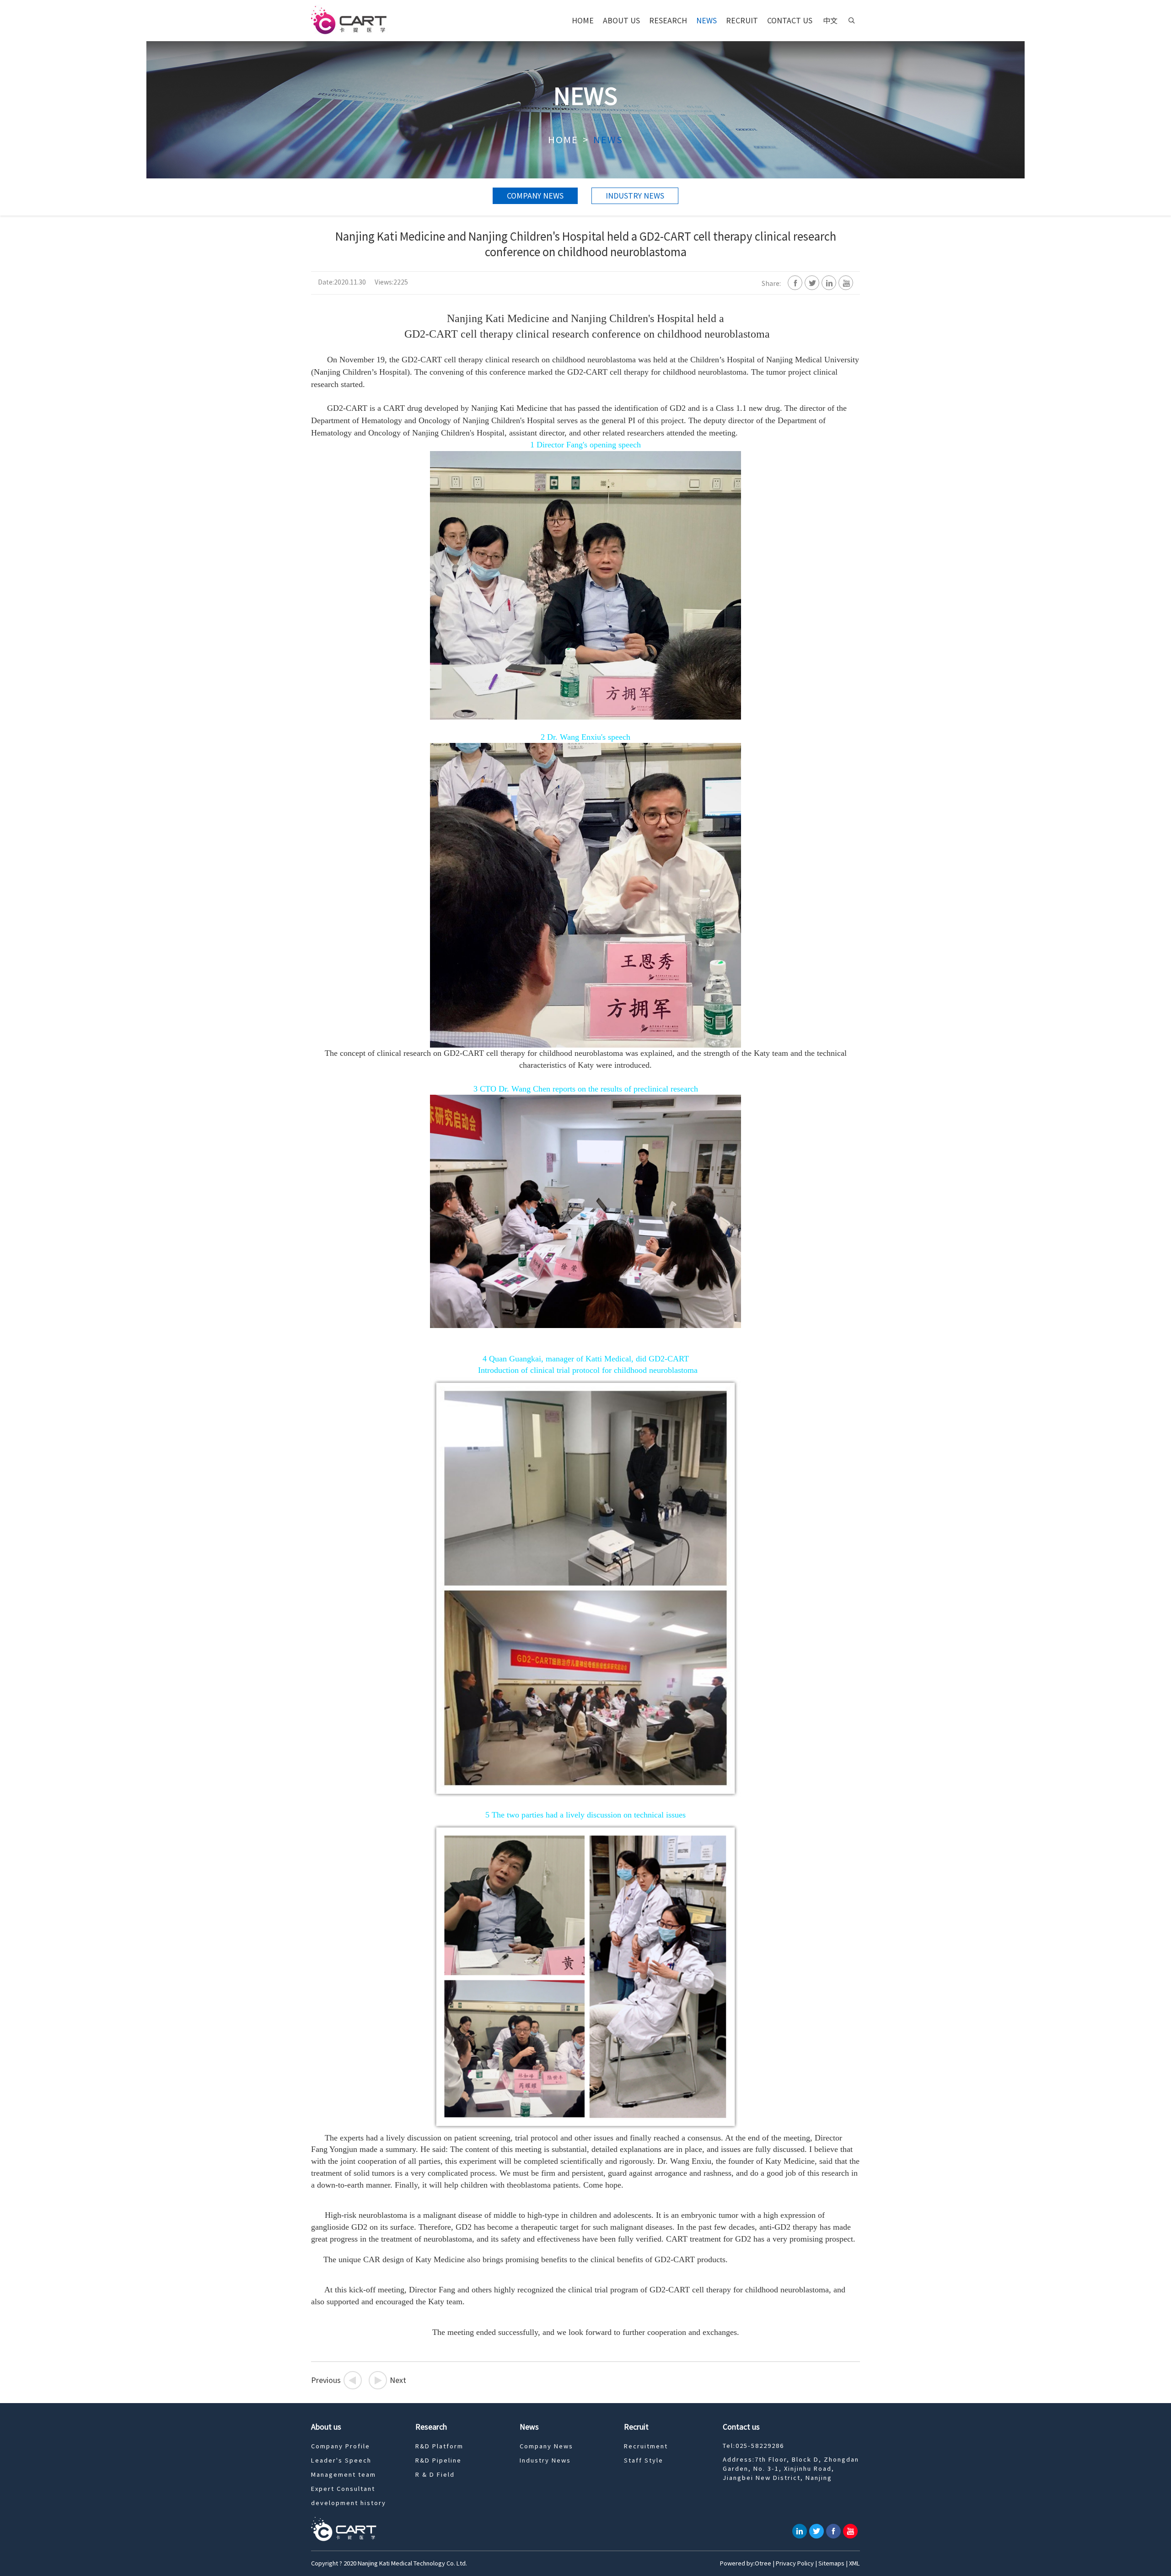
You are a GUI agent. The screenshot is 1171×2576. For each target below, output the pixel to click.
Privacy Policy (795, 2563)
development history (349, 2503)
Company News (535, 196)
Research (668, 21)
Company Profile (341, 2446)
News (706, 21)
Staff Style (644, 2460)
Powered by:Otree (746, 2563)
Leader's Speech (341, 2460)
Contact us (790, 21)
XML (854, 2563)
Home (583, 21)
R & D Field (435, 2475)
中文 (830, 21)
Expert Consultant (343, 2489)
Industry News (635, 196)
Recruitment (646, 2446)
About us (621, 21)
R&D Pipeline (438, 2460)
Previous (334, 2380)
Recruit (742, 21)
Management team (344, 2475)
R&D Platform (439, 2446)
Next (390, 2380)
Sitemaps (831, 2563)
